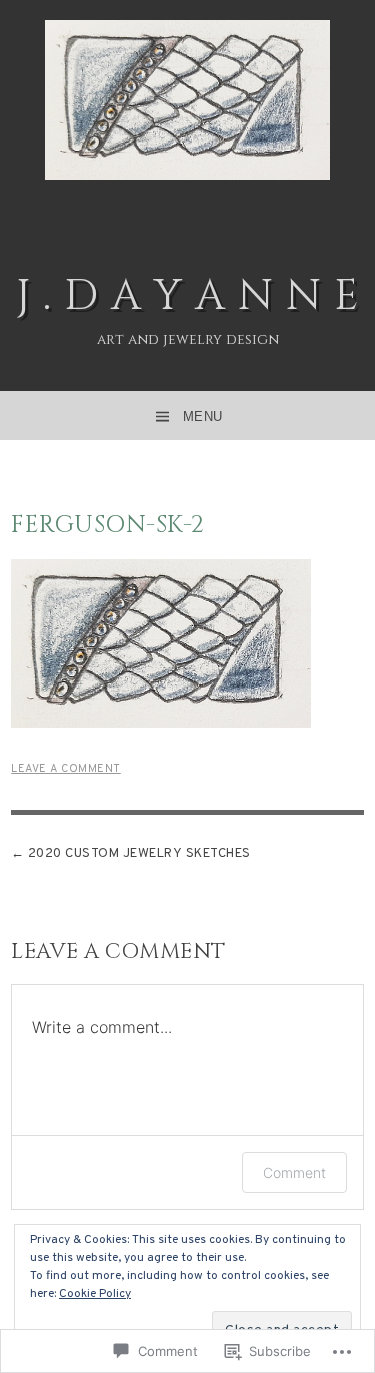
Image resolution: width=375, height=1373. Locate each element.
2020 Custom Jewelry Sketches (139, 854)
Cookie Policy (95, 1294)
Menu (203, 416)
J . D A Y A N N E (187, 296)
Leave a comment (66, 769)
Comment (294, 1172)
